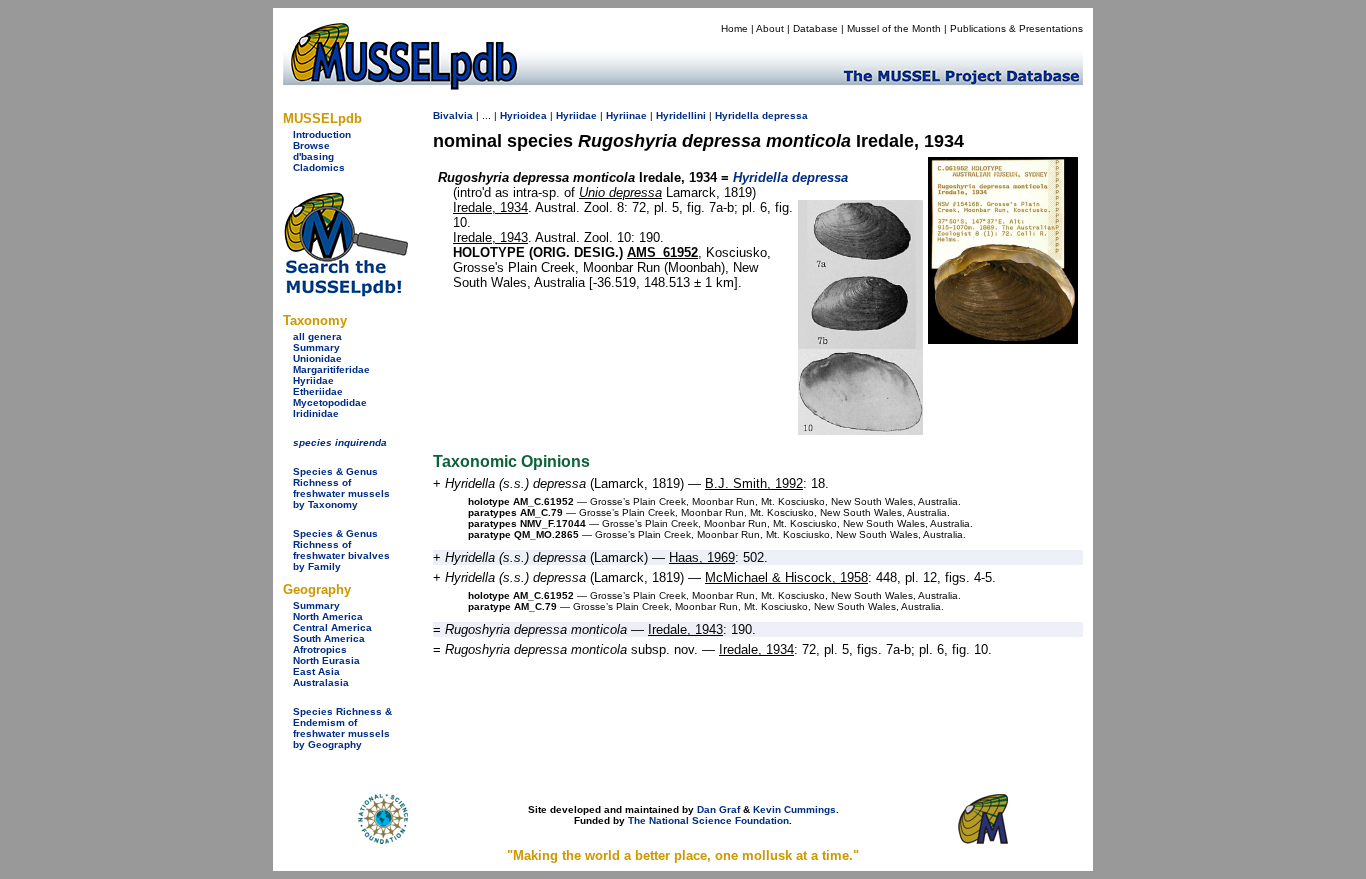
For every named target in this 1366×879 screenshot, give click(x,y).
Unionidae (317, 358)
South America (329, 638)
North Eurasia (326, 660)
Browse (311, 145)
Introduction (322, 134)
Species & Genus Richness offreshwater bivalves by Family (341, 550)
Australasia (321, 682)
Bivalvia (453, 115)
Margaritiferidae (331, 369)
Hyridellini (681, 115)
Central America (332, 627)
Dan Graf (718, 809)
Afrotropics (320, 649)
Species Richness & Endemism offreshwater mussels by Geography (342, 728)
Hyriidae (313, 380)
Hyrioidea (523, 115)
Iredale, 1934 (490, 207)
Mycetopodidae (330, 402)
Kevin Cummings (794, 809)
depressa (785, 115)
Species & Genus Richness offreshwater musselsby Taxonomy (341, 488)
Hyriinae (626, 115)
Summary (316, 347)
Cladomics (319, 167)
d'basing (313, 156)
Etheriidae (318, 391)
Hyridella (737, 115)
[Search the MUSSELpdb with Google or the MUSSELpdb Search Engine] (345, 292)
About (770, 28)
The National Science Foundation (708, 820)
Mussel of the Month (894, 28)
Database (815, 28)
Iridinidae (316, 413)
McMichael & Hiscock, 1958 (786, 577)
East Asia (316, 671)
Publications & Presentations (1016, 28)
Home (734, 28)
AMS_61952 (662, 252)
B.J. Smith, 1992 (754, 483)
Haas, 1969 (702, 557)
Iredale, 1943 (490, 237)
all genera (317, 336)
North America (328, 616)
